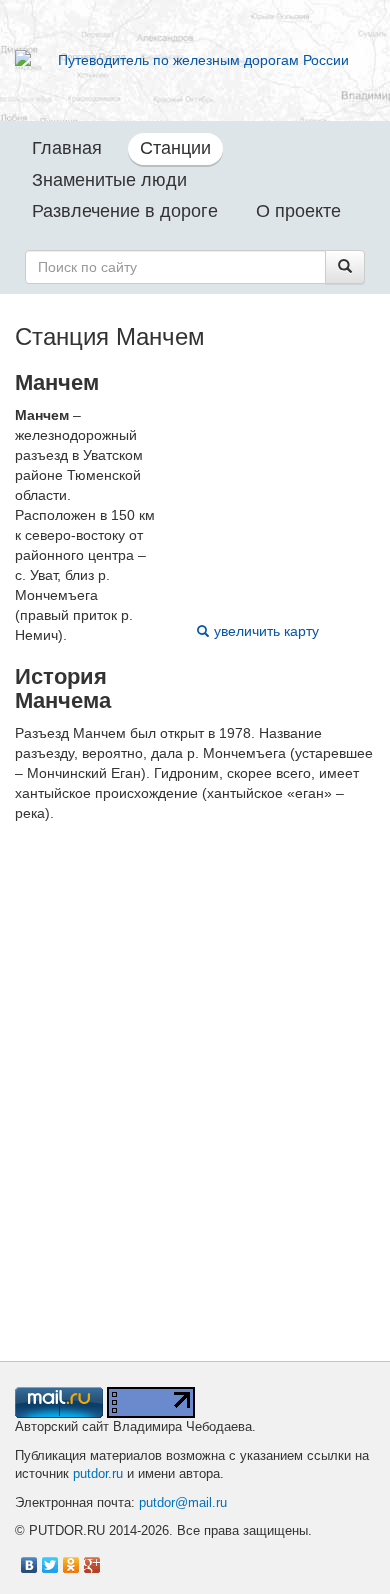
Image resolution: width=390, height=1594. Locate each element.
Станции (175, 148)
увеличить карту (266, 631)
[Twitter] (50, 1560)
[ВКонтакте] (29, 1560)
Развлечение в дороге (125, 211)
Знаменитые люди (109, 180)
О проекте (298, 211)
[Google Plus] (92, 1560)
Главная (67, 148)
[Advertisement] (195, 1112)
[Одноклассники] (71, 1560)
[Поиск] (345, 267)
